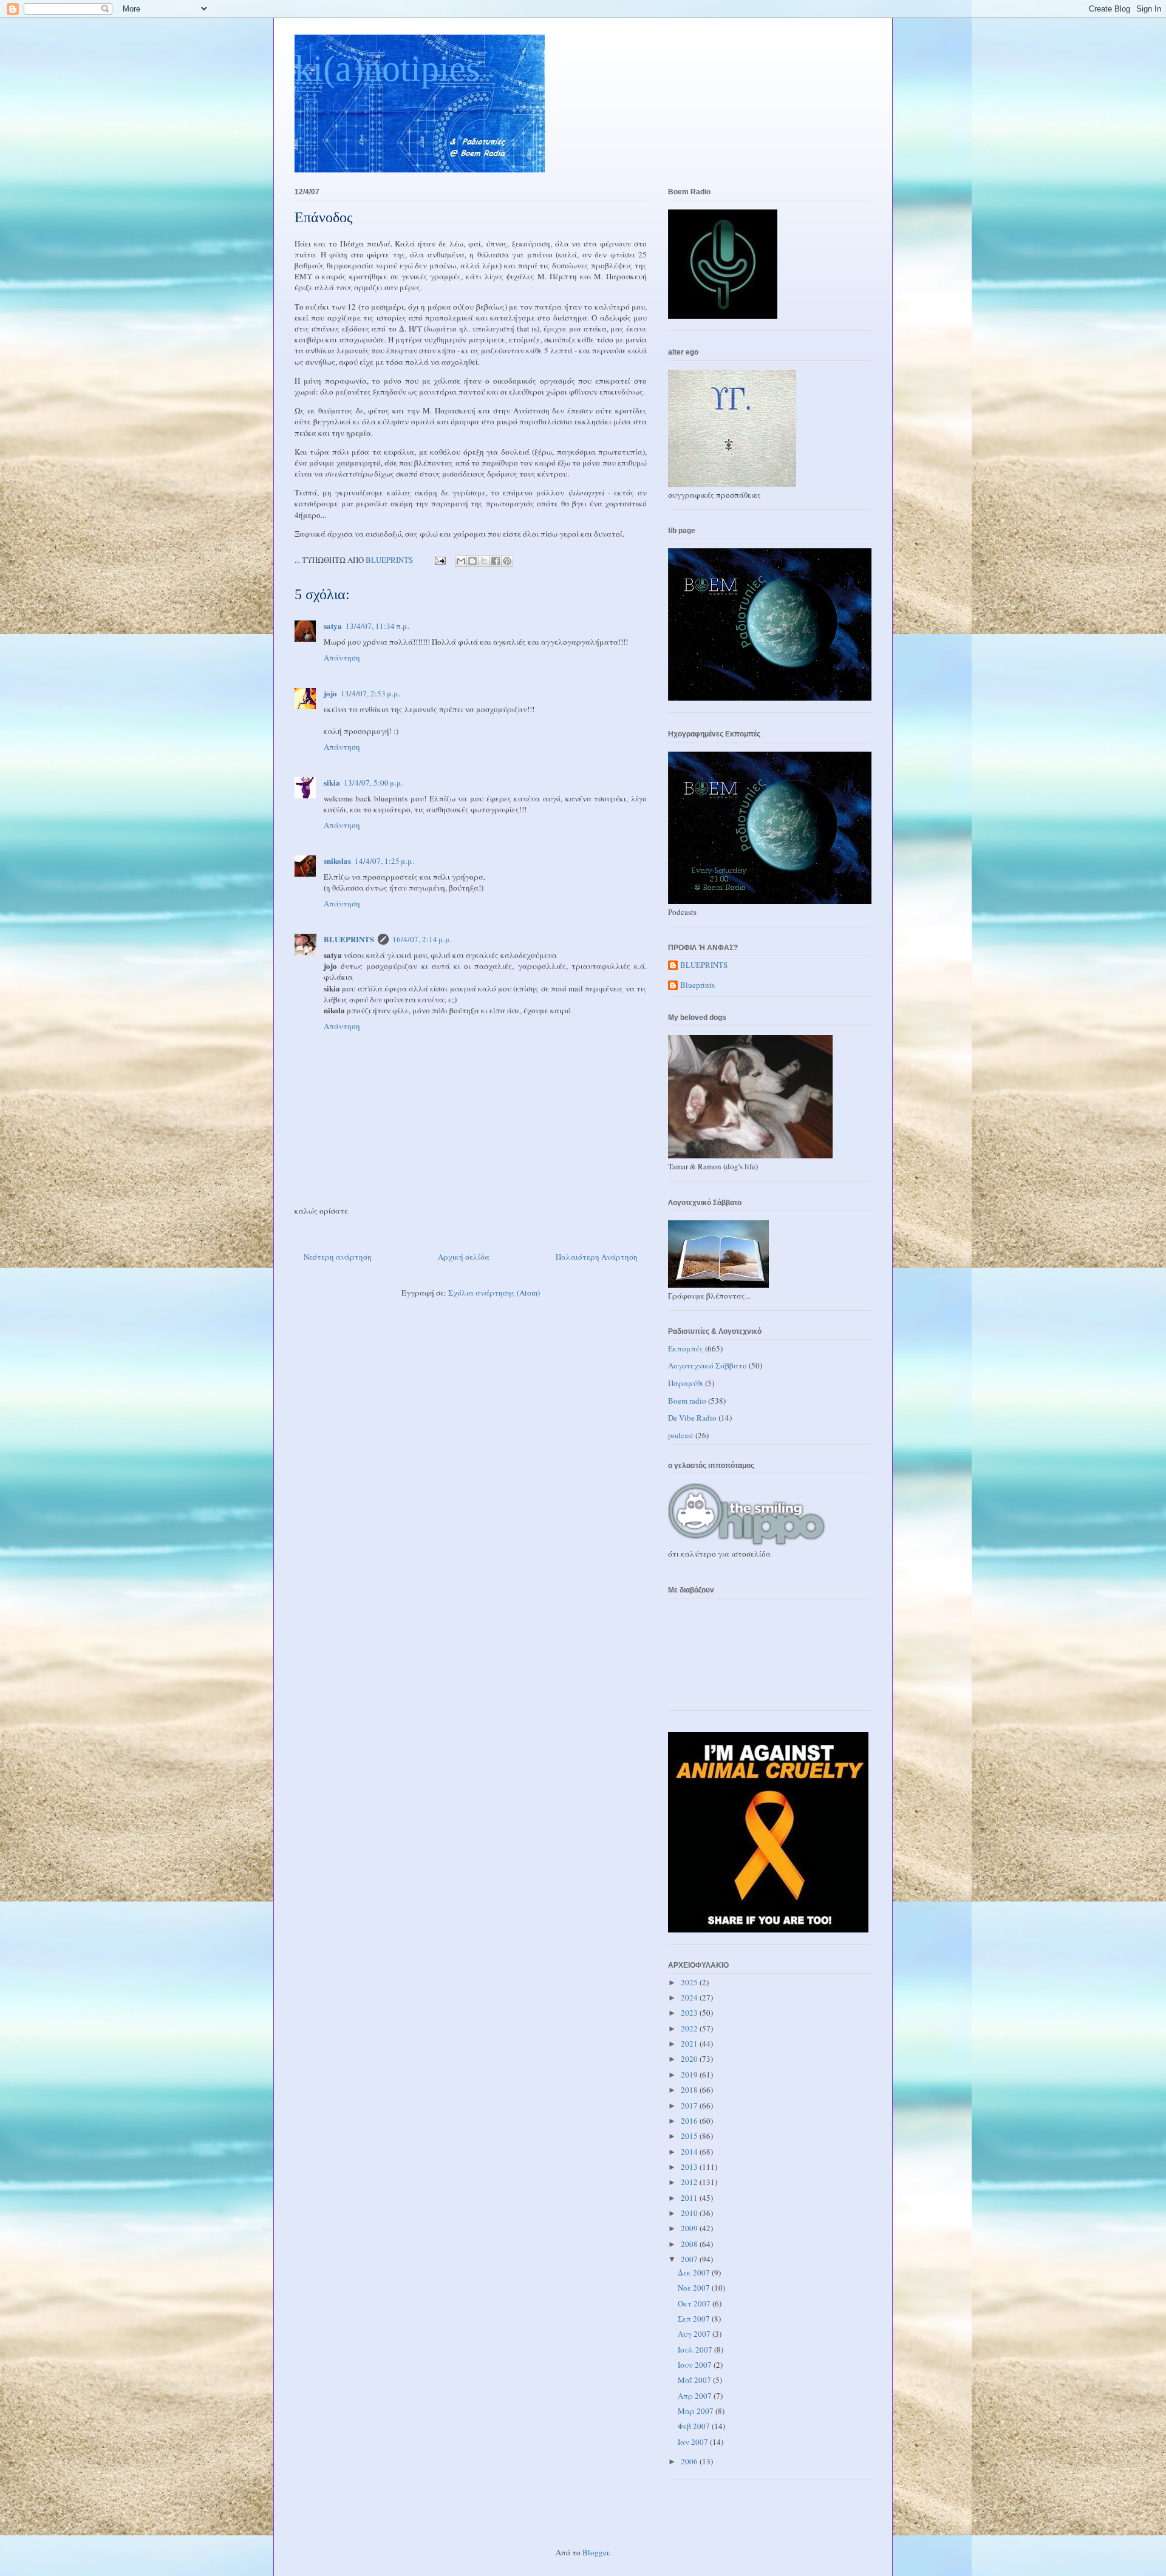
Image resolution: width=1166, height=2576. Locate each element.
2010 (690, 2213)
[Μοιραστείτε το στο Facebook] (496, 561)
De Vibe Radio (692, 1418)
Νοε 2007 (695, 2288)
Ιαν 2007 (694, 2442)
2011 (690, 2198)
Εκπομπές (686, 1348)
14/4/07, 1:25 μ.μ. (384, 861)
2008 (690, 2244)
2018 (690, 2090)
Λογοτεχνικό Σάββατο (707, 1365)
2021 (690, 2044)
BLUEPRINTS (349, 939)
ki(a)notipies (387, 69)
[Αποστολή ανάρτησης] (439, 560)
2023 (690, 2013)
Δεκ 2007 (695, 2272)
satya (333, 626)
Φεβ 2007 (695, 2426)
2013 (690, 2167)
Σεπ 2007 (695, 2319)
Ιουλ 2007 (696, 2350)
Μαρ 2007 (697, 2411)
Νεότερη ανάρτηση (338, 1257)
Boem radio (687, 1401)
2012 (690, 2182)
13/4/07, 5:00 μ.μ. (373, 783)
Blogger (595, 2552)
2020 (690, 2059)
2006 (690, 2461)
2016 (690, 2121)
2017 (690, 2105)
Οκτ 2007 (695, 2303)
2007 (690, 2259)
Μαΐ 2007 (695, 2380)
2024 (690, 1997)
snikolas (337, 861)
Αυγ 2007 (695, 2334)
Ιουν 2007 (696, 2365)
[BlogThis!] (472, 561)
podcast (681, 1435)
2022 (690, 2028)
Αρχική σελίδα (464, 1257)
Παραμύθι (686, 1383)
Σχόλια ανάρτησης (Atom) (494, 1293)
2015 (690, 2136)
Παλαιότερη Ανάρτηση (597, 1257)
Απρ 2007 (696, 2396)
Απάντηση (342, 658)
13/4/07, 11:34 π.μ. (377, 626)
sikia (332, 782)
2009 (690, 2228)
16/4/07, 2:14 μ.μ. (422, 939)
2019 (690, 2075)
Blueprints (697, 985)
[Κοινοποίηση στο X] (484, 561)
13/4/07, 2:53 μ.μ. (370, 693)
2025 (690, 1982)
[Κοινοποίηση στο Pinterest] (507, 561)
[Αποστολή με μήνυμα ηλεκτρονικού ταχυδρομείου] (461, 561)
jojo (330, 693)
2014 (690, 2152)
